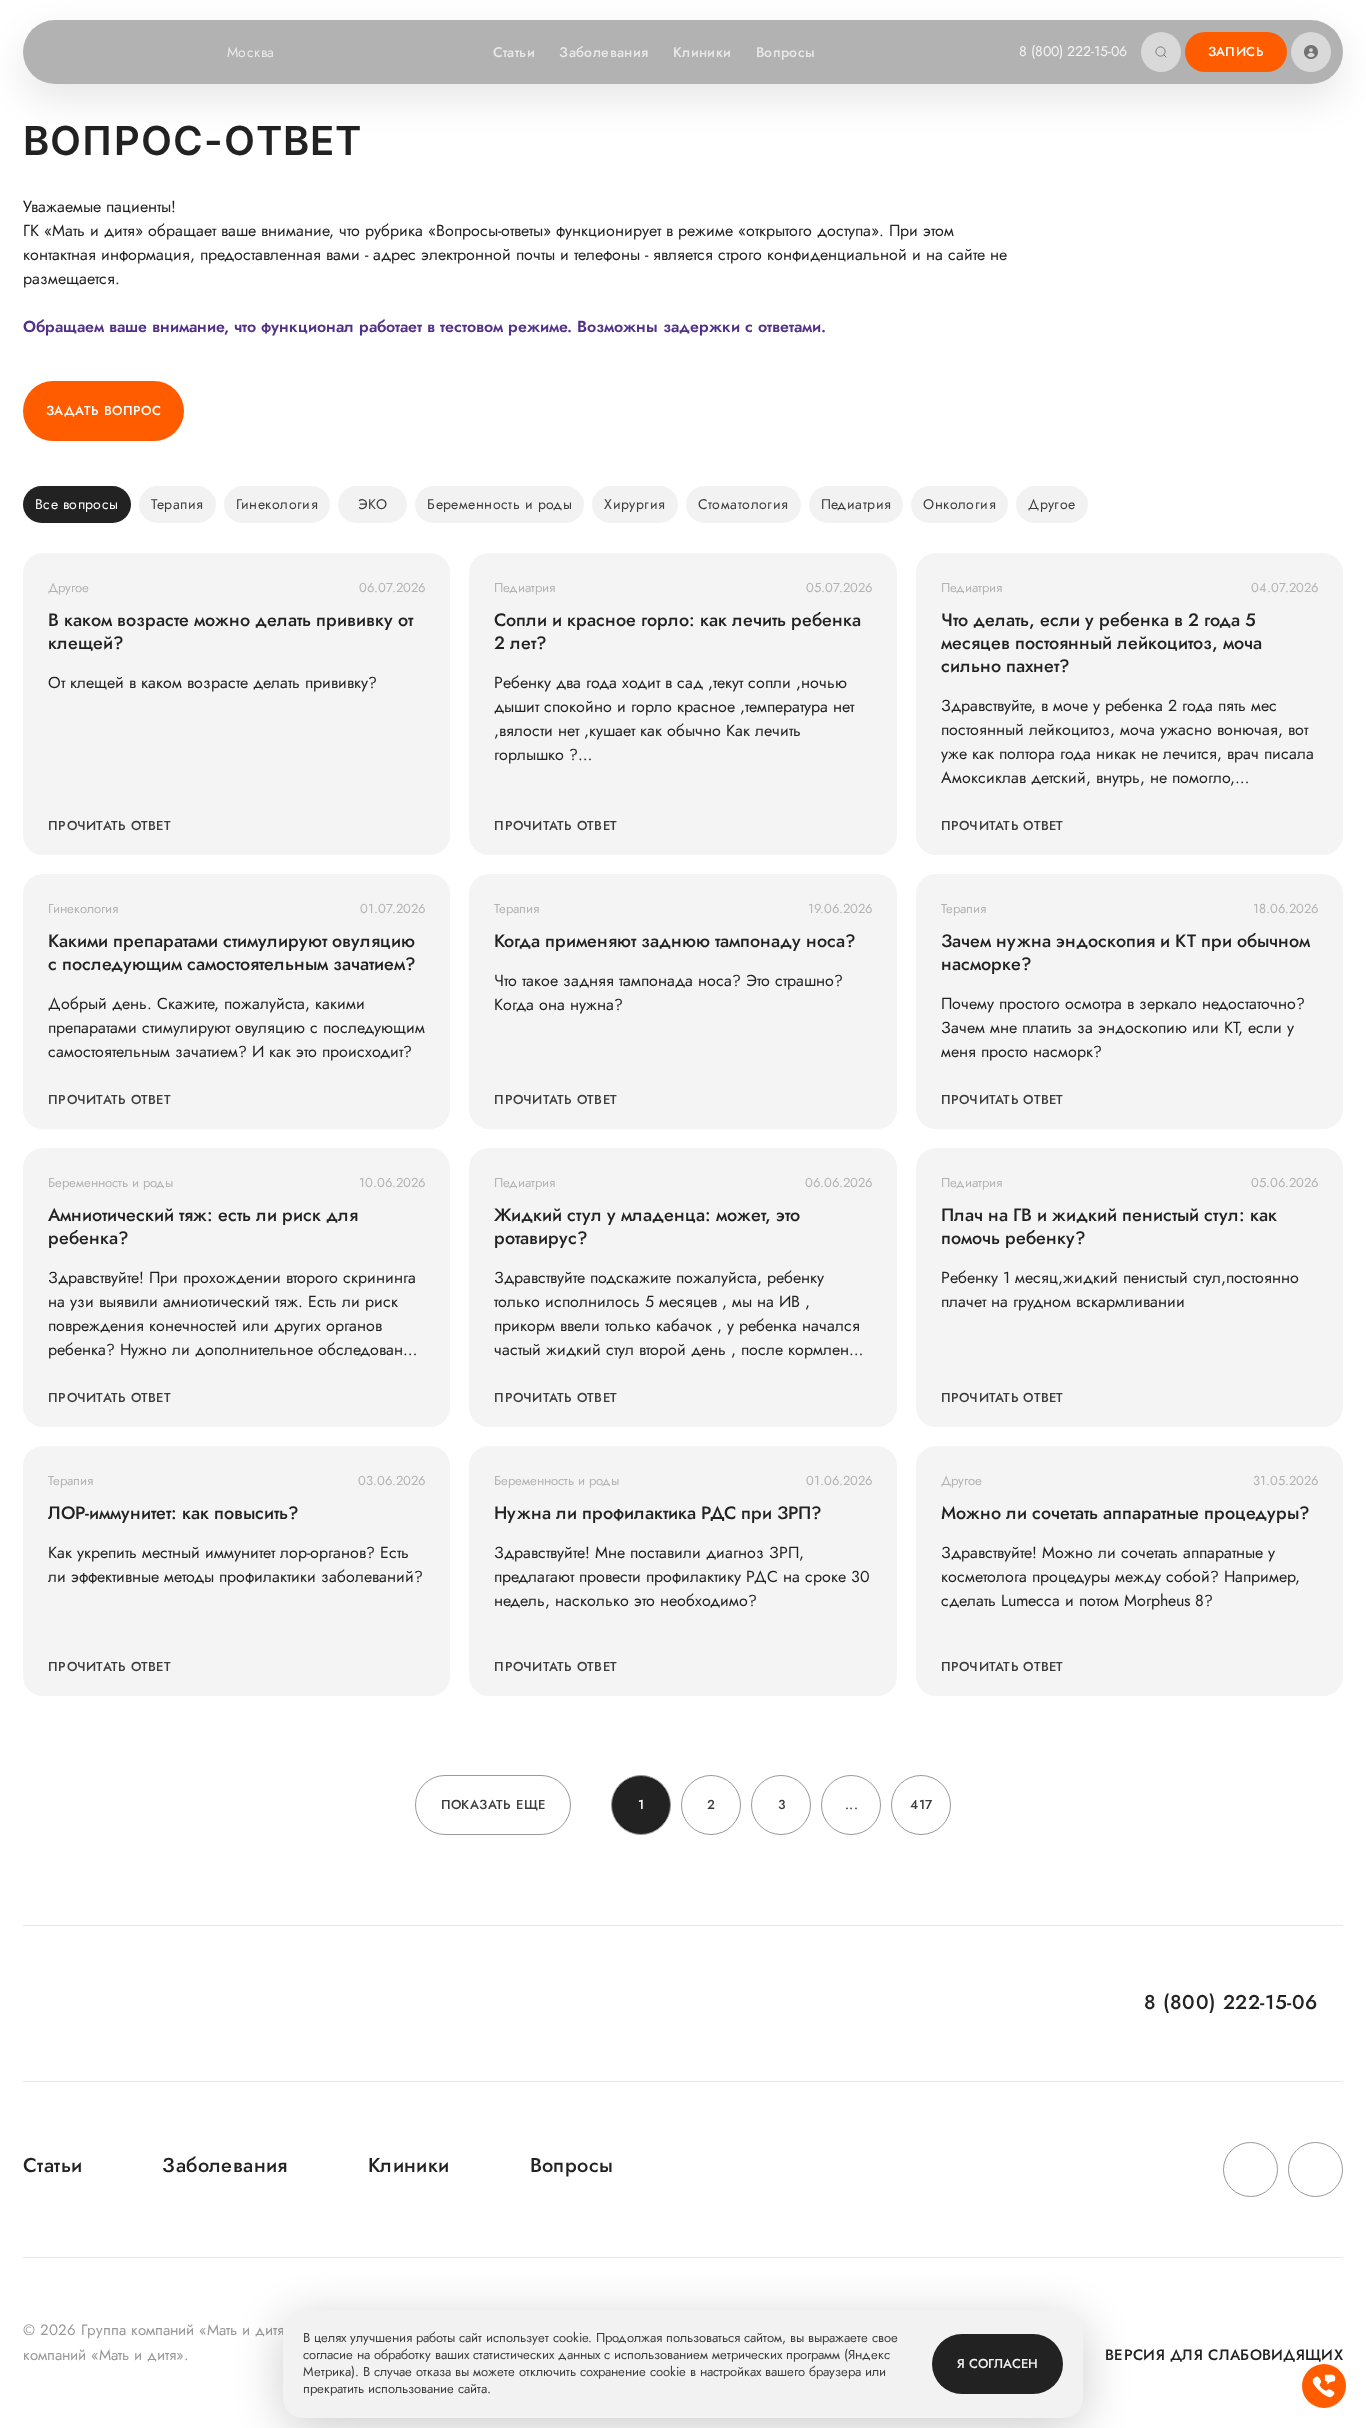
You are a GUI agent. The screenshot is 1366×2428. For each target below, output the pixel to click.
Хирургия (634, 504)
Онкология (959, 504)
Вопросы (786, 52)
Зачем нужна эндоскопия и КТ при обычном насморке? (1125, 953)
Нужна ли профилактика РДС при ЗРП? (658, 1513)
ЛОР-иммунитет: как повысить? (173, 1513)
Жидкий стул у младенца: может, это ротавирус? (647, 1227)
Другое (1052, 504)
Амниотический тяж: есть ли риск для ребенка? (203, 1227)
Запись (1236, 51)
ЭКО (372, 504)
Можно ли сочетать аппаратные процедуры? (1125, 1513)
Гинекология (277, 504)
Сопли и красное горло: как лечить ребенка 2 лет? (677, 632)
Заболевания (604, 52)
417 (921, 1804)
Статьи (514, 52)
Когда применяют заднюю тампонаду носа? (675, 941)
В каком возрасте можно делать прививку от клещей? (230, 632)
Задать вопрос (103, 410)
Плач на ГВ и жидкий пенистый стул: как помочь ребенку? (1109, 1227)
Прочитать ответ (109, 825)
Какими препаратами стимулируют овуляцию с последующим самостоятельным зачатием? (232, 953)
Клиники (702, 52)
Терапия (177, 504)
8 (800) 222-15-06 (1073, 51)
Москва (251, 52)
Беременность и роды (499, 504)
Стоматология (743, 504)
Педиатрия (856, 504)
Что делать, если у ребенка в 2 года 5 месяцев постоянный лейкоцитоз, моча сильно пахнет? (1101, 643)
